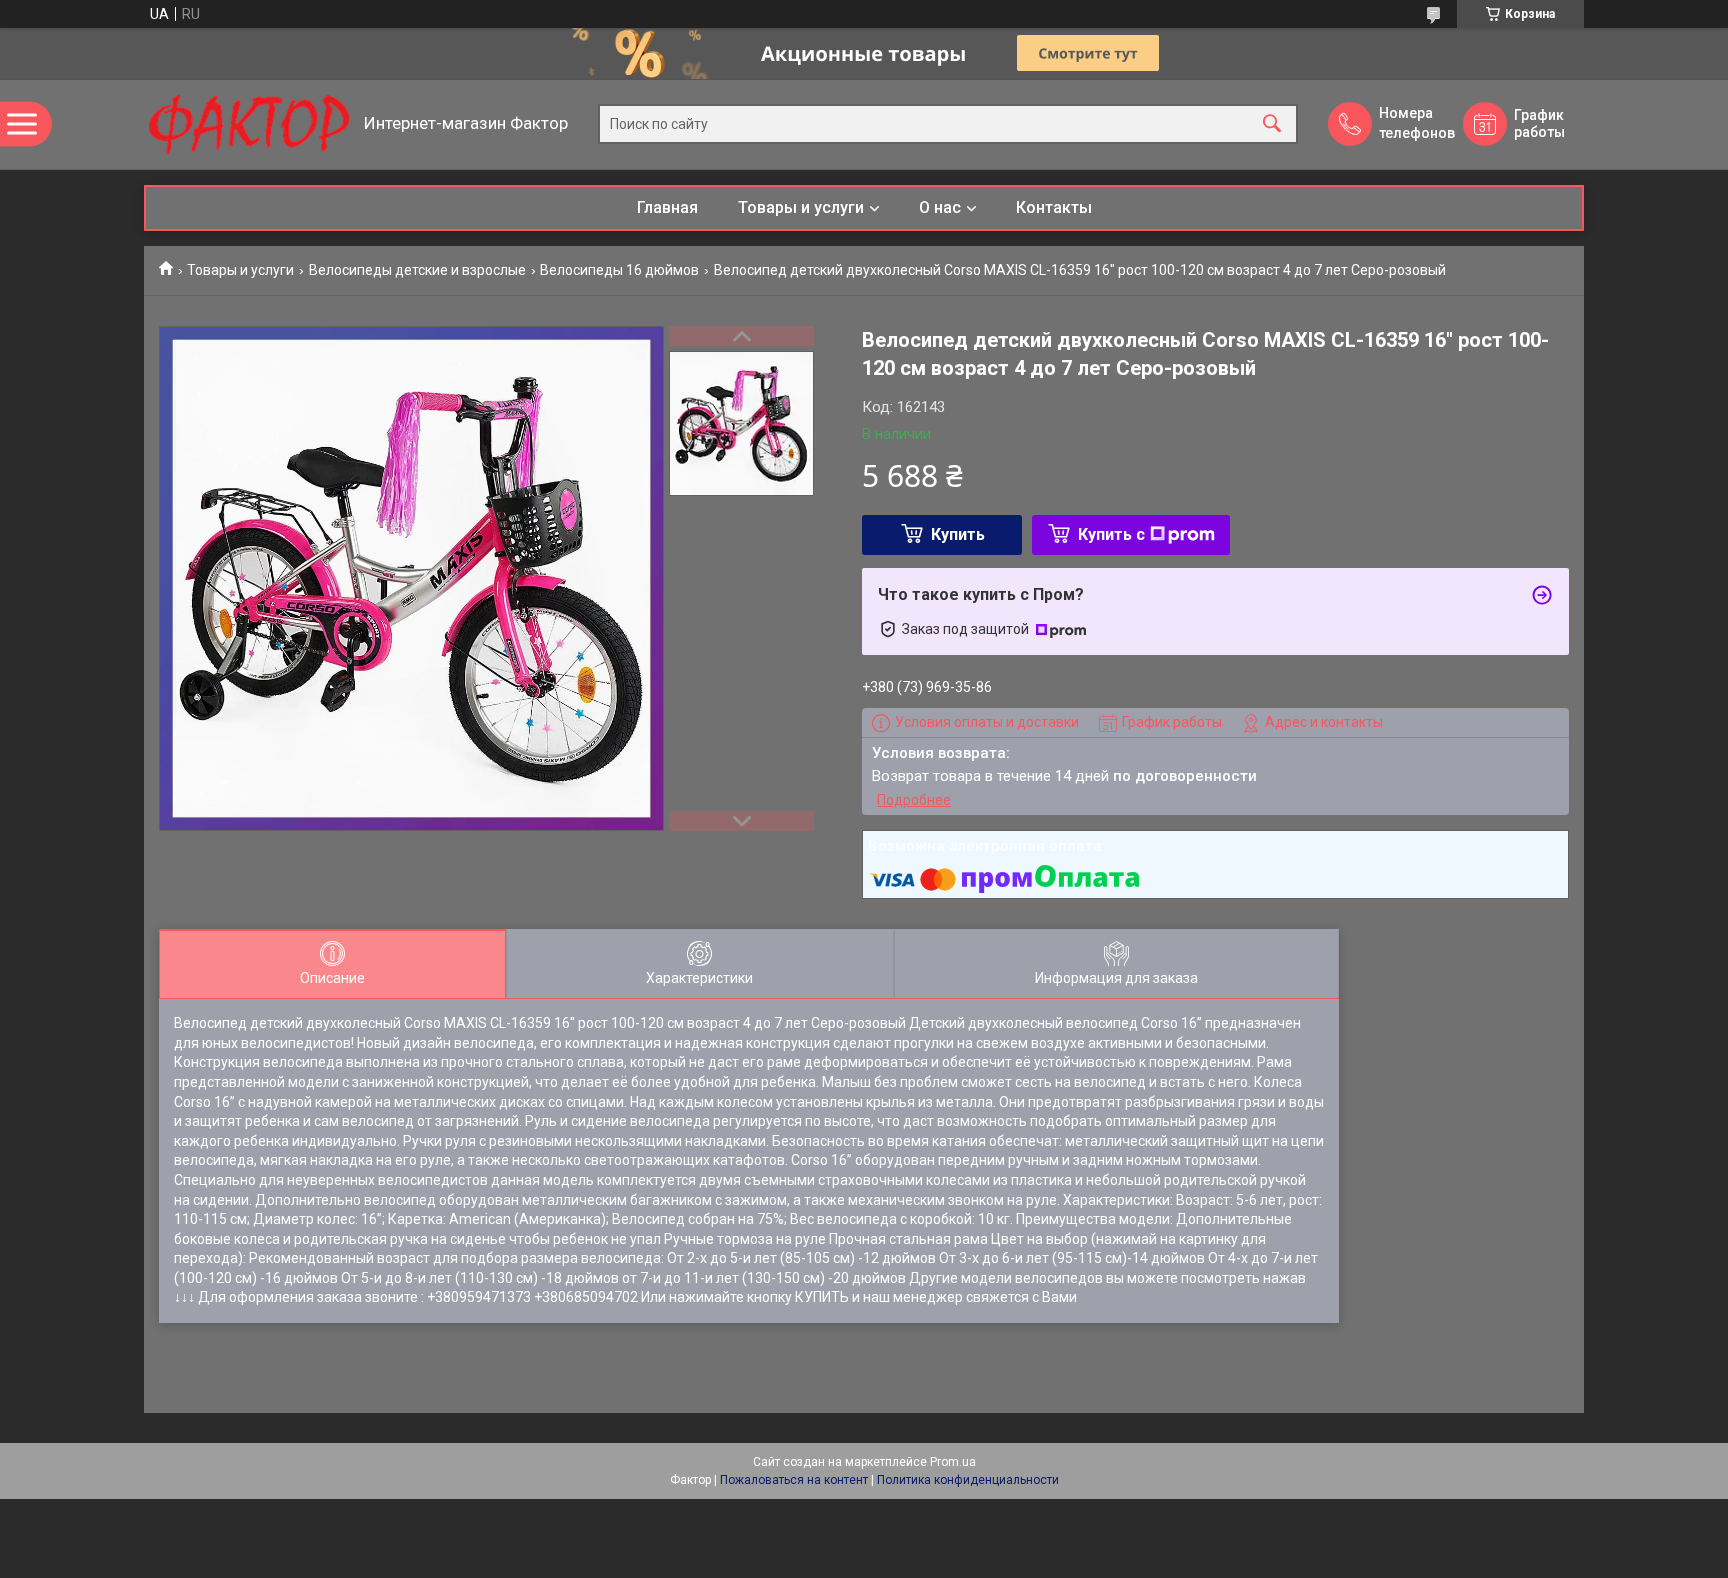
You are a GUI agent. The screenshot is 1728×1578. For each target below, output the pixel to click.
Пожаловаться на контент (794, 1480)
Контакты (1054, 207)
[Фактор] (249, 124)
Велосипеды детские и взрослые (417, 270)
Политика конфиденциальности (968, 1480)
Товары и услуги (801, 207)
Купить (958, 534)
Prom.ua (953, 1462)
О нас (940, 207)
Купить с (1111, 534)
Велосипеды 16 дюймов (619, 270)
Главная (667, 207)
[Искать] (1272, 124)
